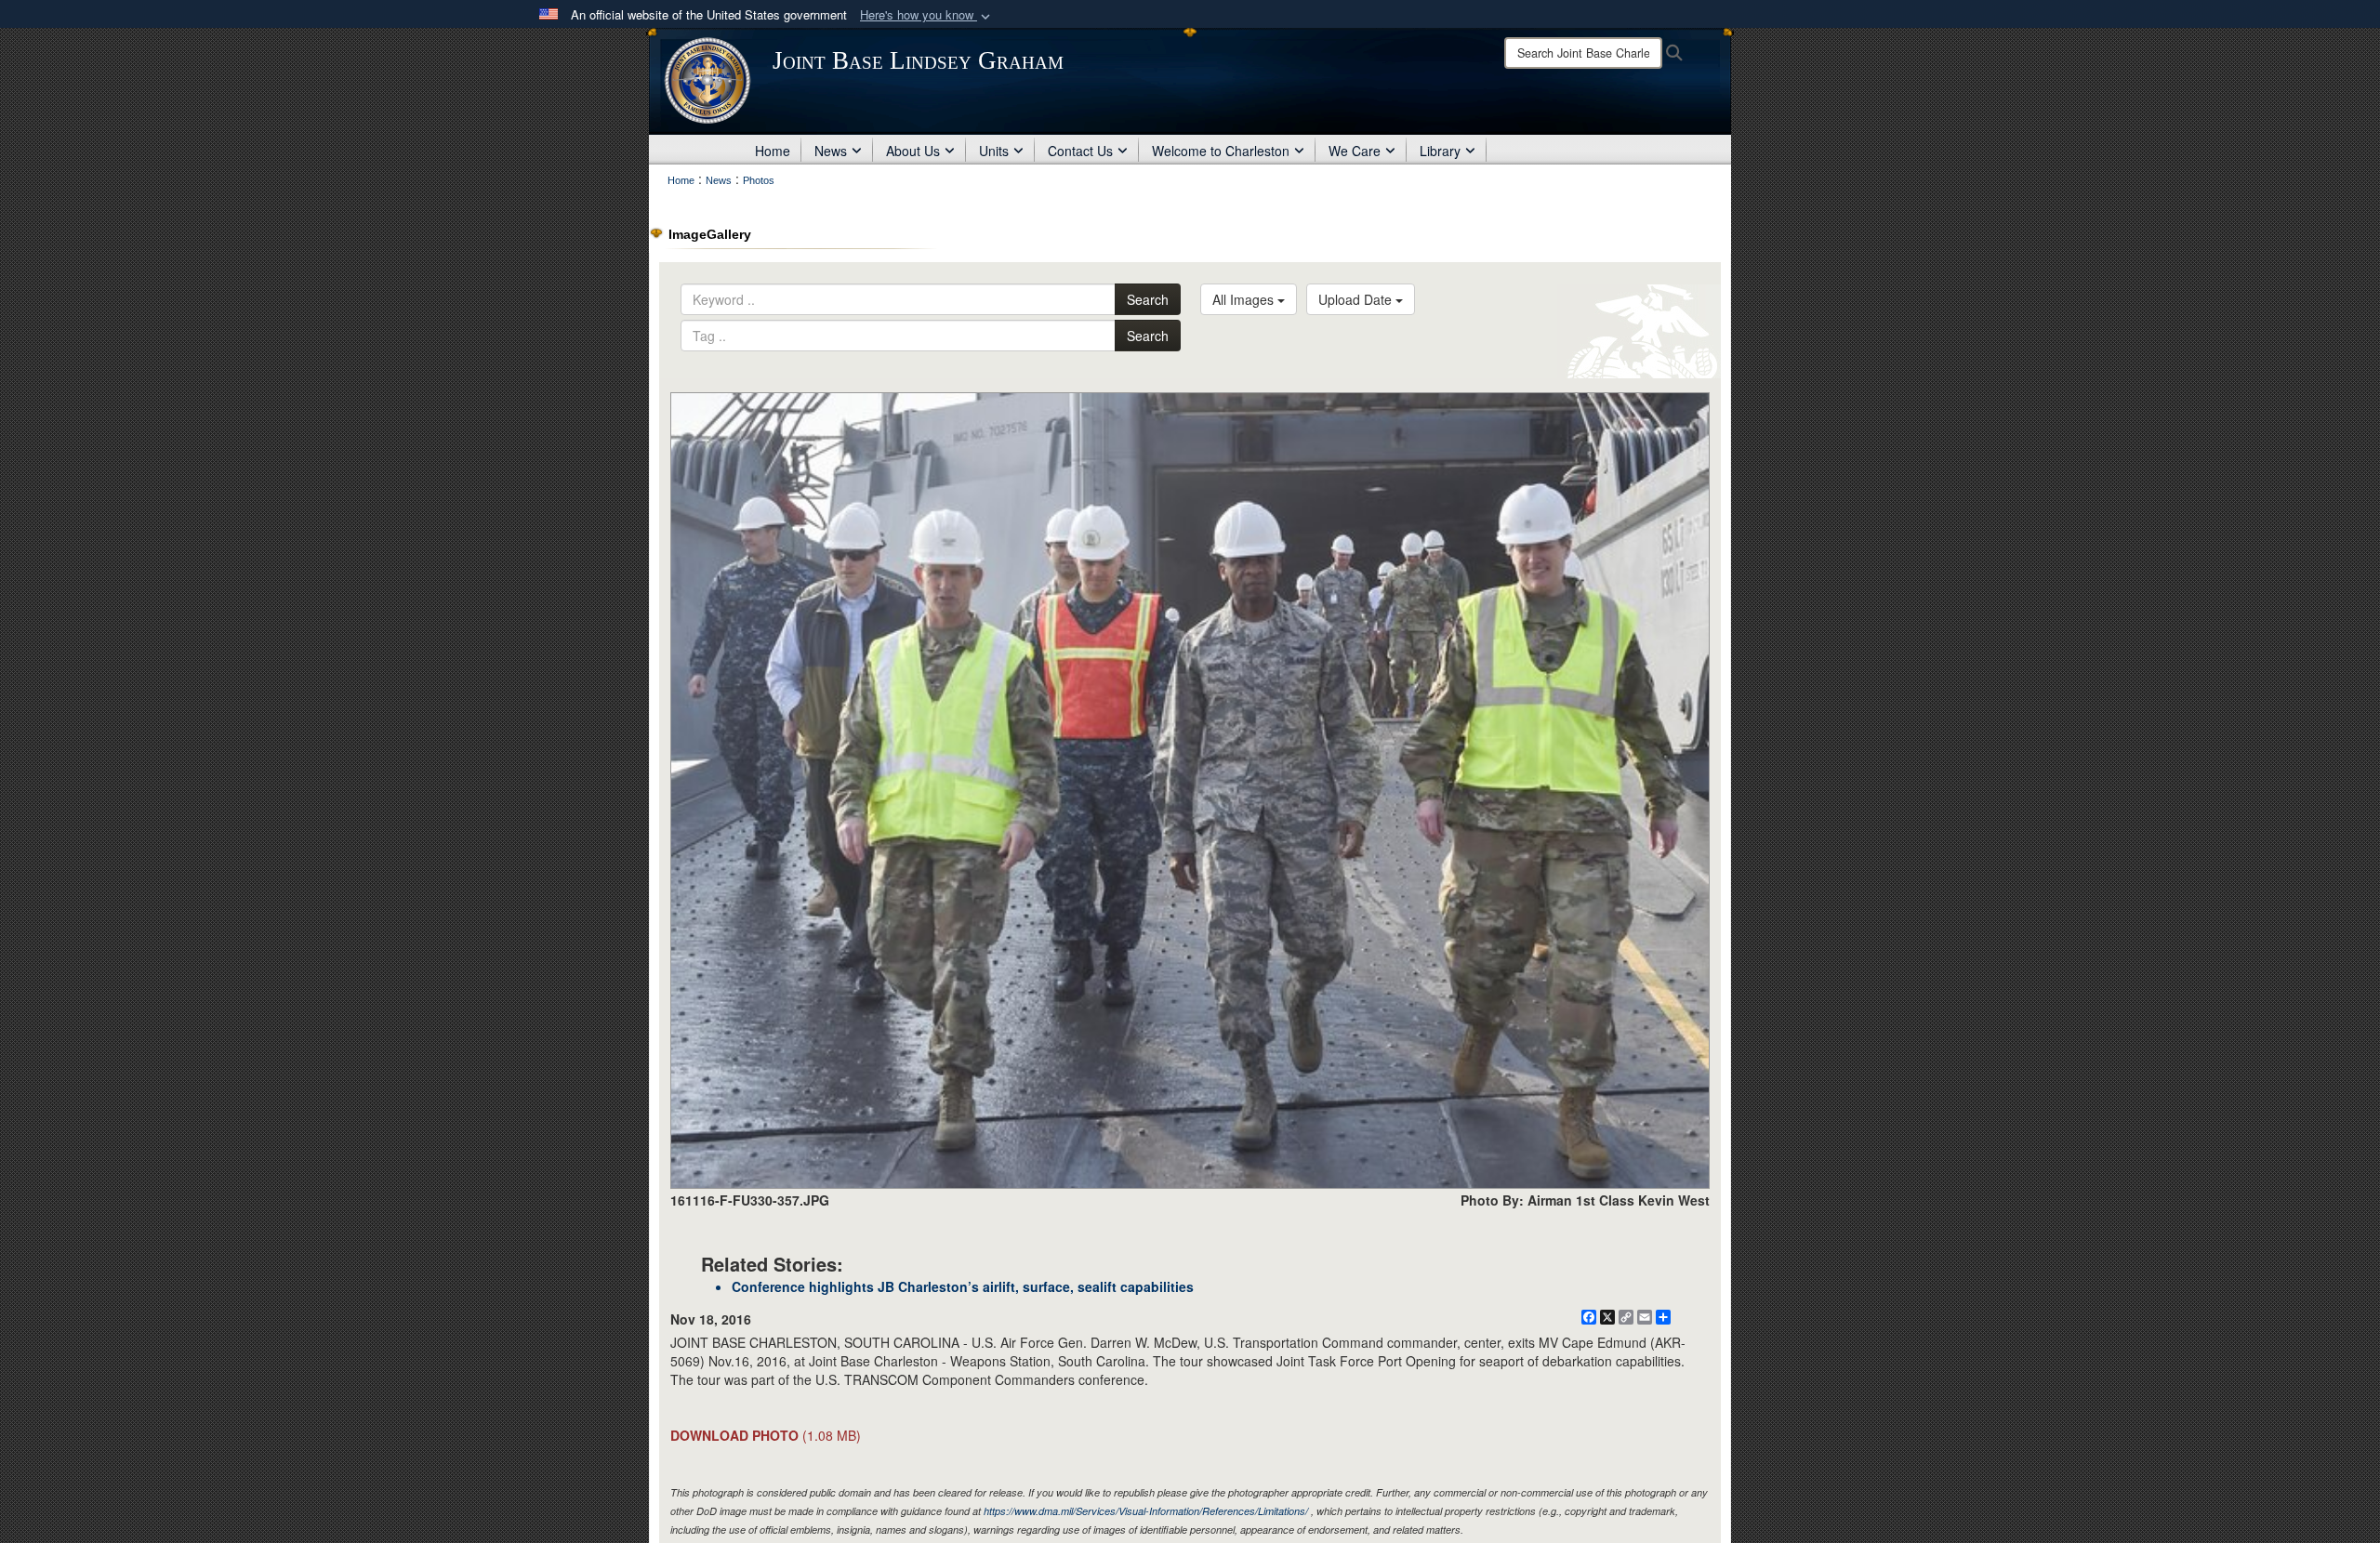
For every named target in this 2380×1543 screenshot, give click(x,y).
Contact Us (1080, 151)
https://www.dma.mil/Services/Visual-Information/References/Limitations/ (1146, 1511)
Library (1440, 151)
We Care (1355, 151)
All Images (1245, 299)
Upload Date (1357, 299)
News (831, 151)
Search (1148, 299)
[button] (927, 15)
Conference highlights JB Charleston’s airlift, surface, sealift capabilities (963, 1286)
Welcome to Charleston (1221, 151)
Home (773, 151)
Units (994, 151)
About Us (913, 151)
